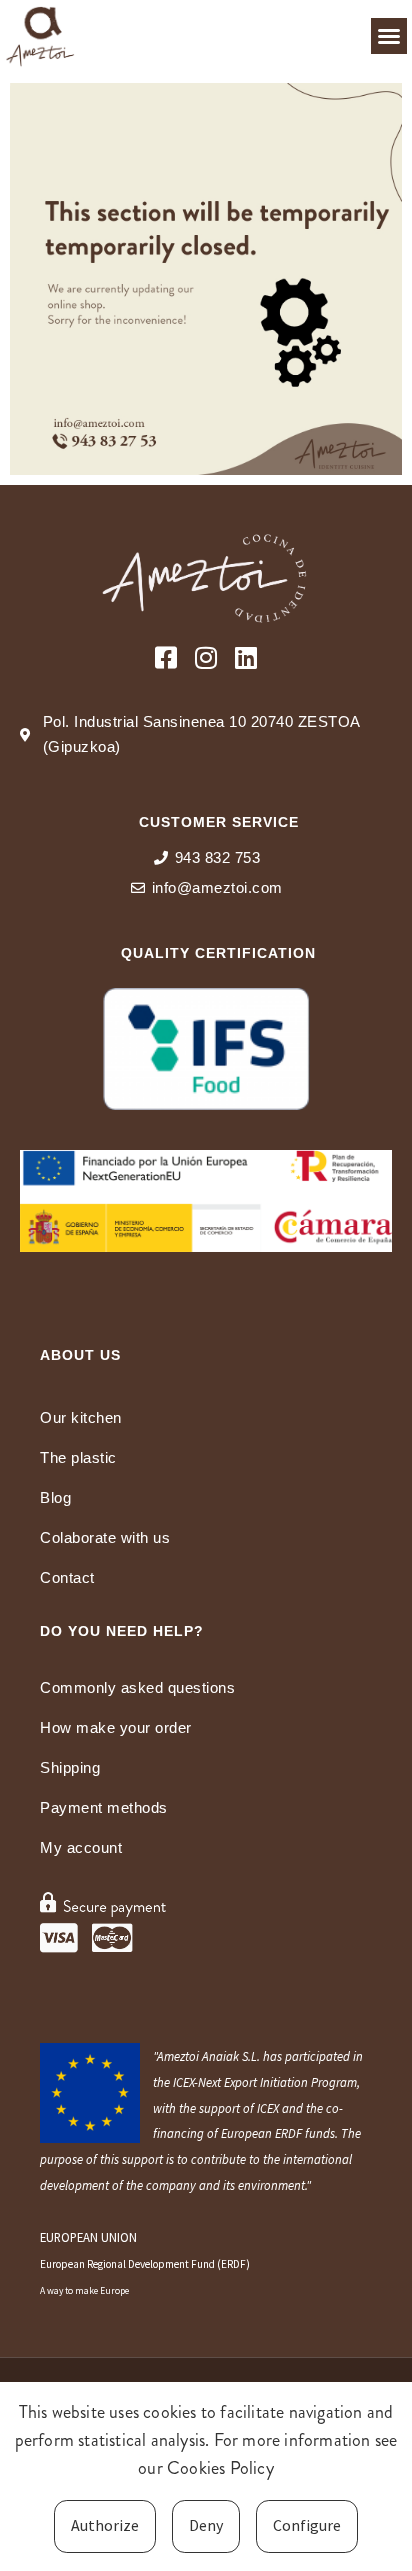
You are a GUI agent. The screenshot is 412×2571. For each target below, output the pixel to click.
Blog (55, 1497)
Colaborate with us (105, 1537)
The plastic (78, 1457)
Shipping (70, 1767)
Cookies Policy (220, 2468)
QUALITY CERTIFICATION (218, 953)
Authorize (105, 2525)
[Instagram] (206, 657)
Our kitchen (81, 1417)
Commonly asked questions (137, 1687)
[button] (389, 36)
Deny (206, 2525)
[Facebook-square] (166, 657)
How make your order (116, 1727)
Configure (307, 2525)
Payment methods (104, 1807)
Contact (67, 1577)
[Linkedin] (246, 657)
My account (81, 1847)
